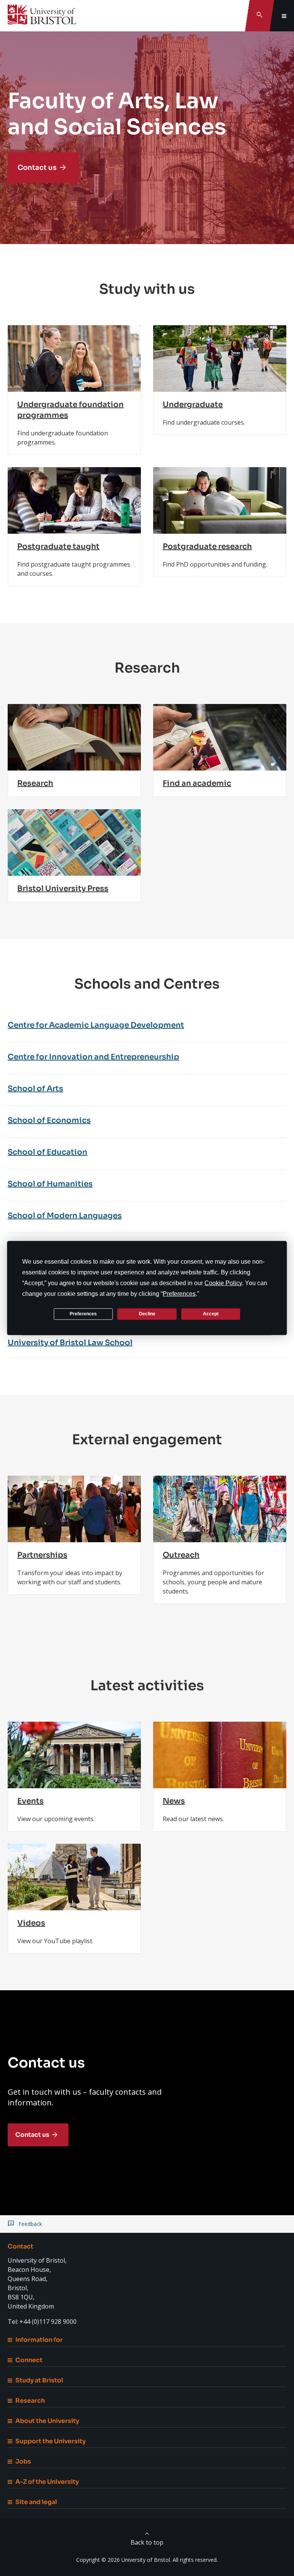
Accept (211, 1314)
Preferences (83, 1314)
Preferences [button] (179, 1293)
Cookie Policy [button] (223, 1283)
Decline (147, 1314)
